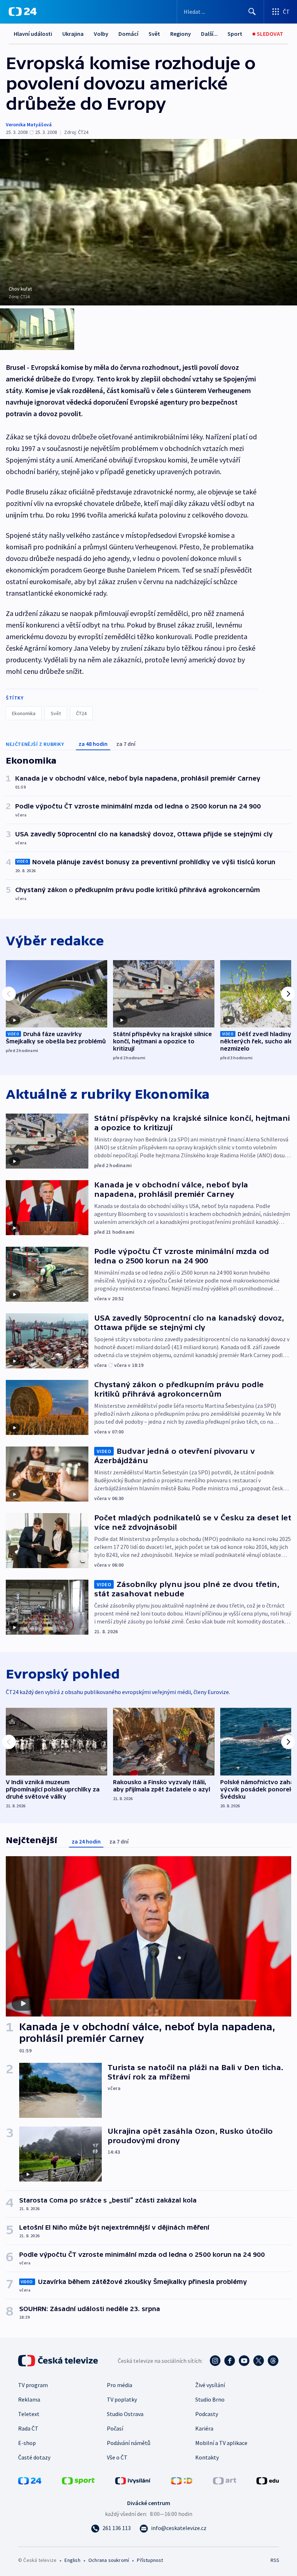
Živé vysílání (210, 2385)
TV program (33, 2385)
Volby (101, 34)
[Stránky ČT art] (225, 2480)
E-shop (27, 2443)
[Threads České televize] (273, 2361)
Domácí (128, 34)
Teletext (29, 2414)
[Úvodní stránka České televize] (59, 2361)
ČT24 (81, 713)
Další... (209, 34)
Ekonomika (24, 713)
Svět (154, 34)
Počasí (115, 2428)
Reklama (29, 2399)
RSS (275, 2560)
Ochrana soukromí (109, 2560)
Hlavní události (33, 34)
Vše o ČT (117, 2457)
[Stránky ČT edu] (268, 2480)
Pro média (120, 2385)
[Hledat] (252, 12)
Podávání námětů (129, 2443)
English (72, 2560)
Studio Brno (210, 2399)
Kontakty (207, 2457)
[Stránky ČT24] (30, 2480)
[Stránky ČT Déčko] (182, 2480)
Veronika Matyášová (29, 124)
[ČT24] (23, 12)
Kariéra (204, 2428)
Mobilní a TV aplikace (221, 2443)
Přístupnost (150, 2560)
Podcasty (207, 2414)
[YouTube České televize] (244, 2361)
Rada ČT (28, 2428)
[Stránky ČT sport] (78, 2480)
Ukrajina (73, 34)
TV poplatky (122, 2399)
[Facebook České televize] (230, 2361)
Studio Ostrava (125, 2414)
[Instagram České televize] (215, 2361)
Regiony (181, 34)
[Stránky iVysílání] (133, 2480)
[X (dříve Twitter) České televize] (259, 2361)
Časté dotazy (34, 2457)
